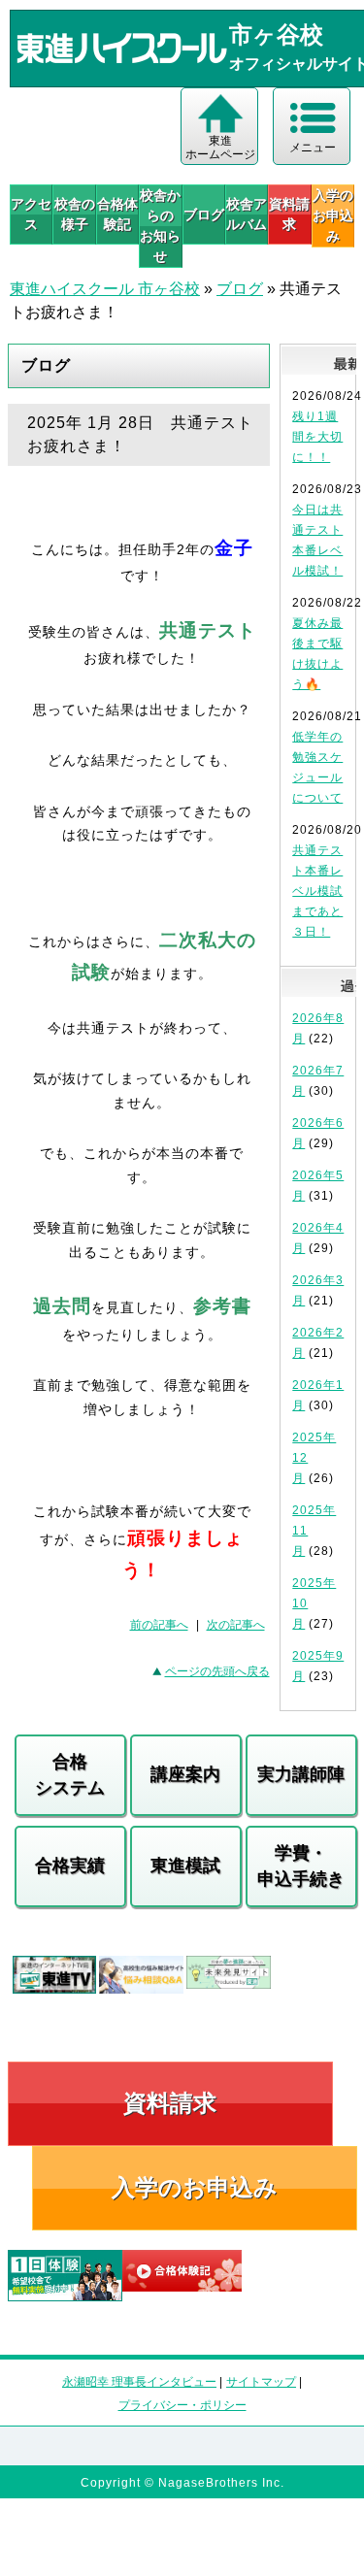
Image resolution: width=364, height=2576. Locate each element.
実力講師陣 (301, 1774)
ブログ (204, 215)
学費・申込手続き (301, 1866)
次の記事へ (236, 1625)
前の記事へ (159, 1625)
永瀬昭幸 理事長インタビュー (139, 2382)
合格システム (70, 1775)
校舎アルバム (247, 214)
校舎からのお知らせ (160, 226)
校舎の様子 (74, 214)
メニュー (313, 148)
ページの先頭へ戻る (217, 1671)
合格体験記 (117, 214)
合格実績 (70, 1866)
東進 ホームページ (220, 148)
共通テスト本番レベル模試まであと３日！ (317, 891)
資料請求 (289, 214)
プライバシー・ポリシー (182, 2405)
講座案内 (185, 1774)
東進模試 (185, 1866)
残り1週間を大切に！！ (317, 437)
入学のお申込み (195, 2187)
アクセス (31, 214)
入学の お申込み (333, 215)
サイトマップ (261, 2382)
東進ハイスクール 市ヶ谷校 (105, 289)
